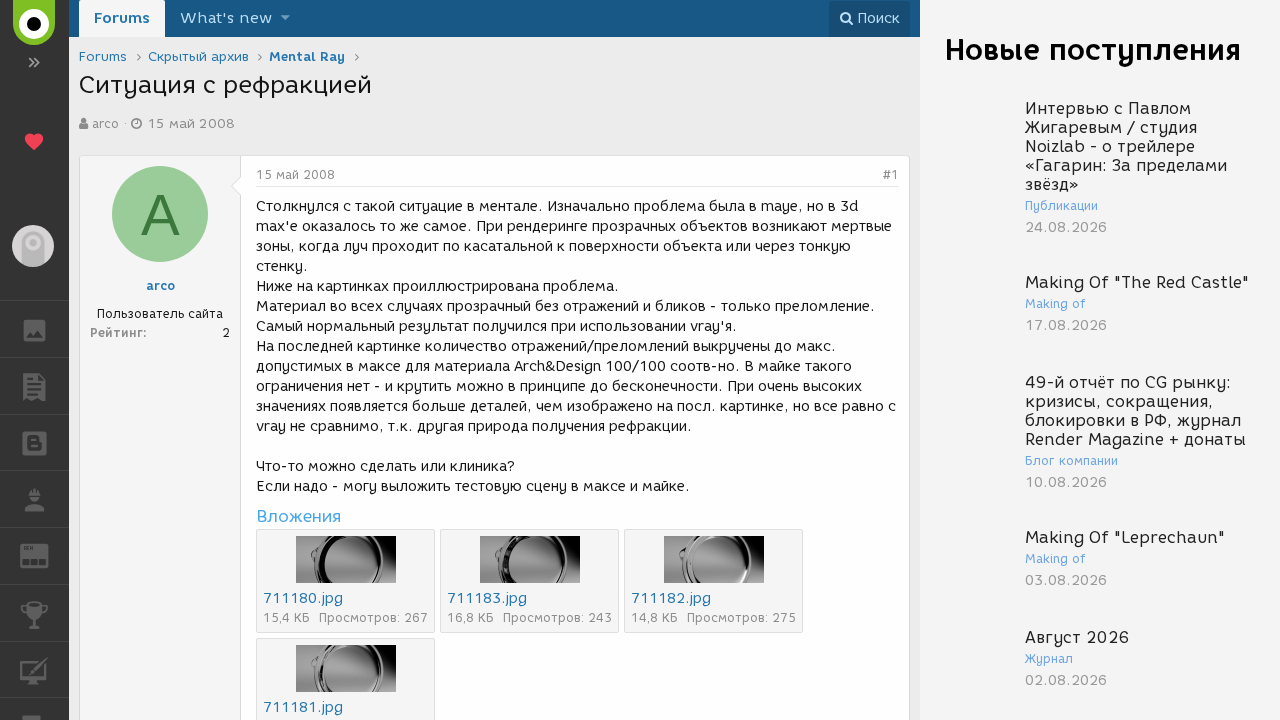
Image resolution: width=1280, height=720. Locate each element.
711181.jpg (303, 707)
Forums (122, 18)
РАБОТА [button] (34, 499)
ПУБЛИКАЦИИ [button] (34, 386)
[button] (285, 18)
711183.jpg (487, 598)
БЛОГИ (34, 443)
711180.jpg (303, 598)
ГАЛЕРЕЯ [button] (34, 329)
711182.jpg (671, 598)
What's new (226, 18)
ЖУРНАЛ (46, 554)
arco (105, 123)
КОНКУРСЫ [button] (34, 613)
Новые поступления (1093, 49)
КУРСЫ (34, 670)
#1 (891, 174)
